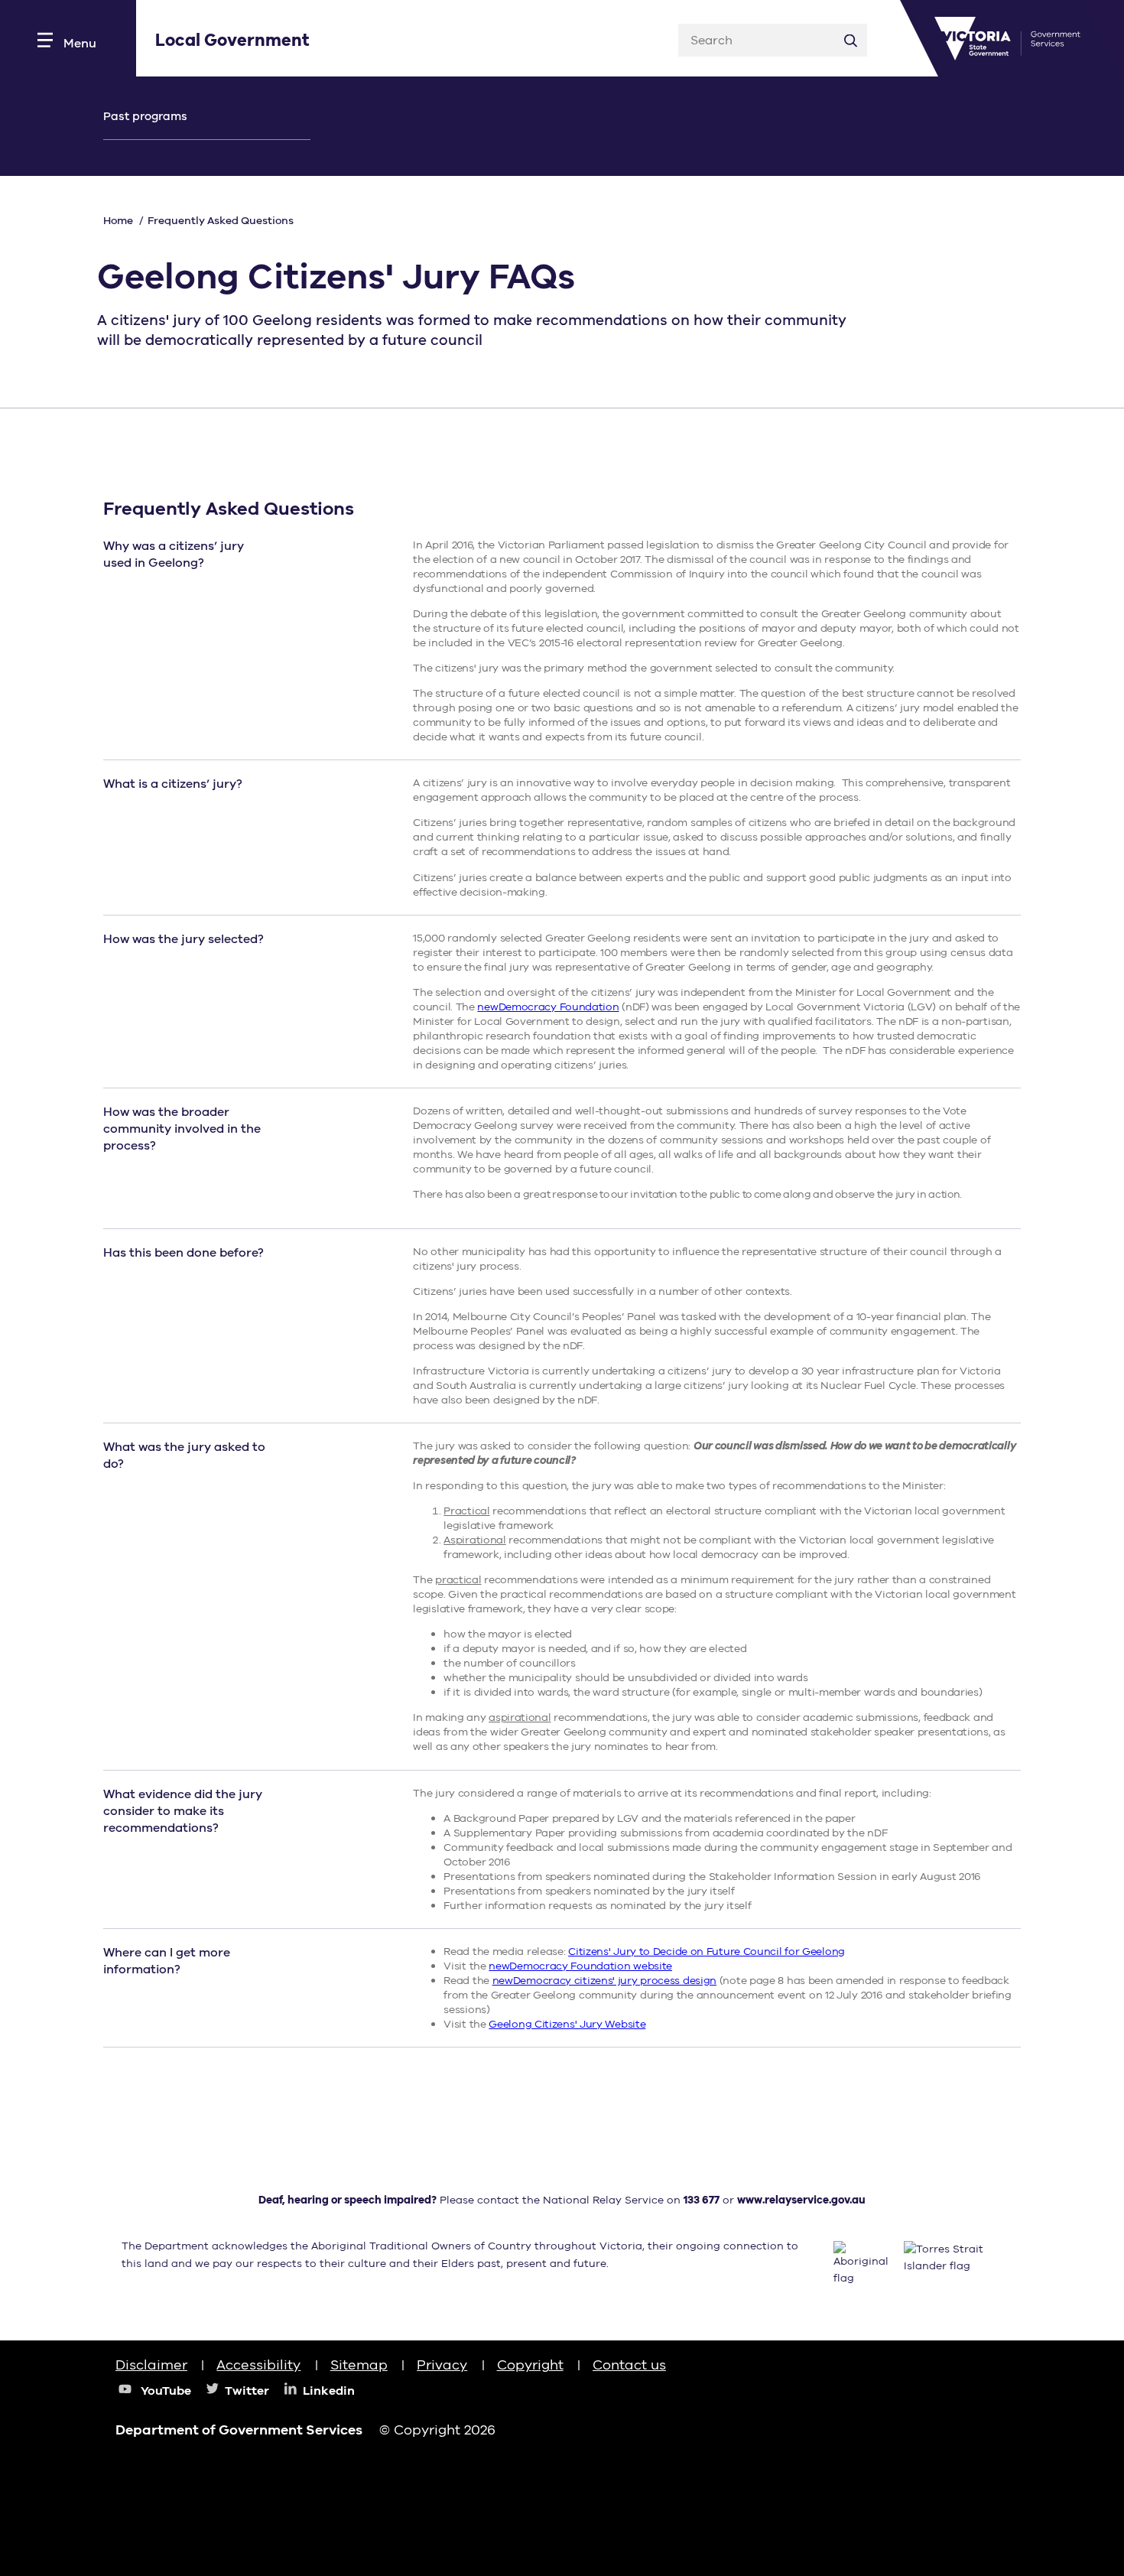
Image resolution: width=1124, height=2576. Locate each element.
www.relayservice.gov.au (801, 2200)
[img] (970, 2379)
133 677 (702, 2200)
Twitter (247, 2391)
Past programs (145, 116)
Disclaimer (151, 2365)
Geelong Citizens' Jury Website (567, 2024)
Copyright (530, 2365)
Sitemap (359, 2365)
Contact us (629, 2365)
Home (118, 221)
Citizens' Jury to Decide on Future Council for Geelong (707, 1952)
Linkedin (329, 2391)
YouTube (166, 2391)
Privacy (442, 2365)
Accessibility (258, 2365)
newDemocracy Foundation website (580, 1966)
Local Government (232, 41)
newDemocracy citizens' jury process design (604, 1981)
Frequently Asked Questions (221, 221)
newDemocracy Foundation (548, 1007)
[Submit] (851, 40)
